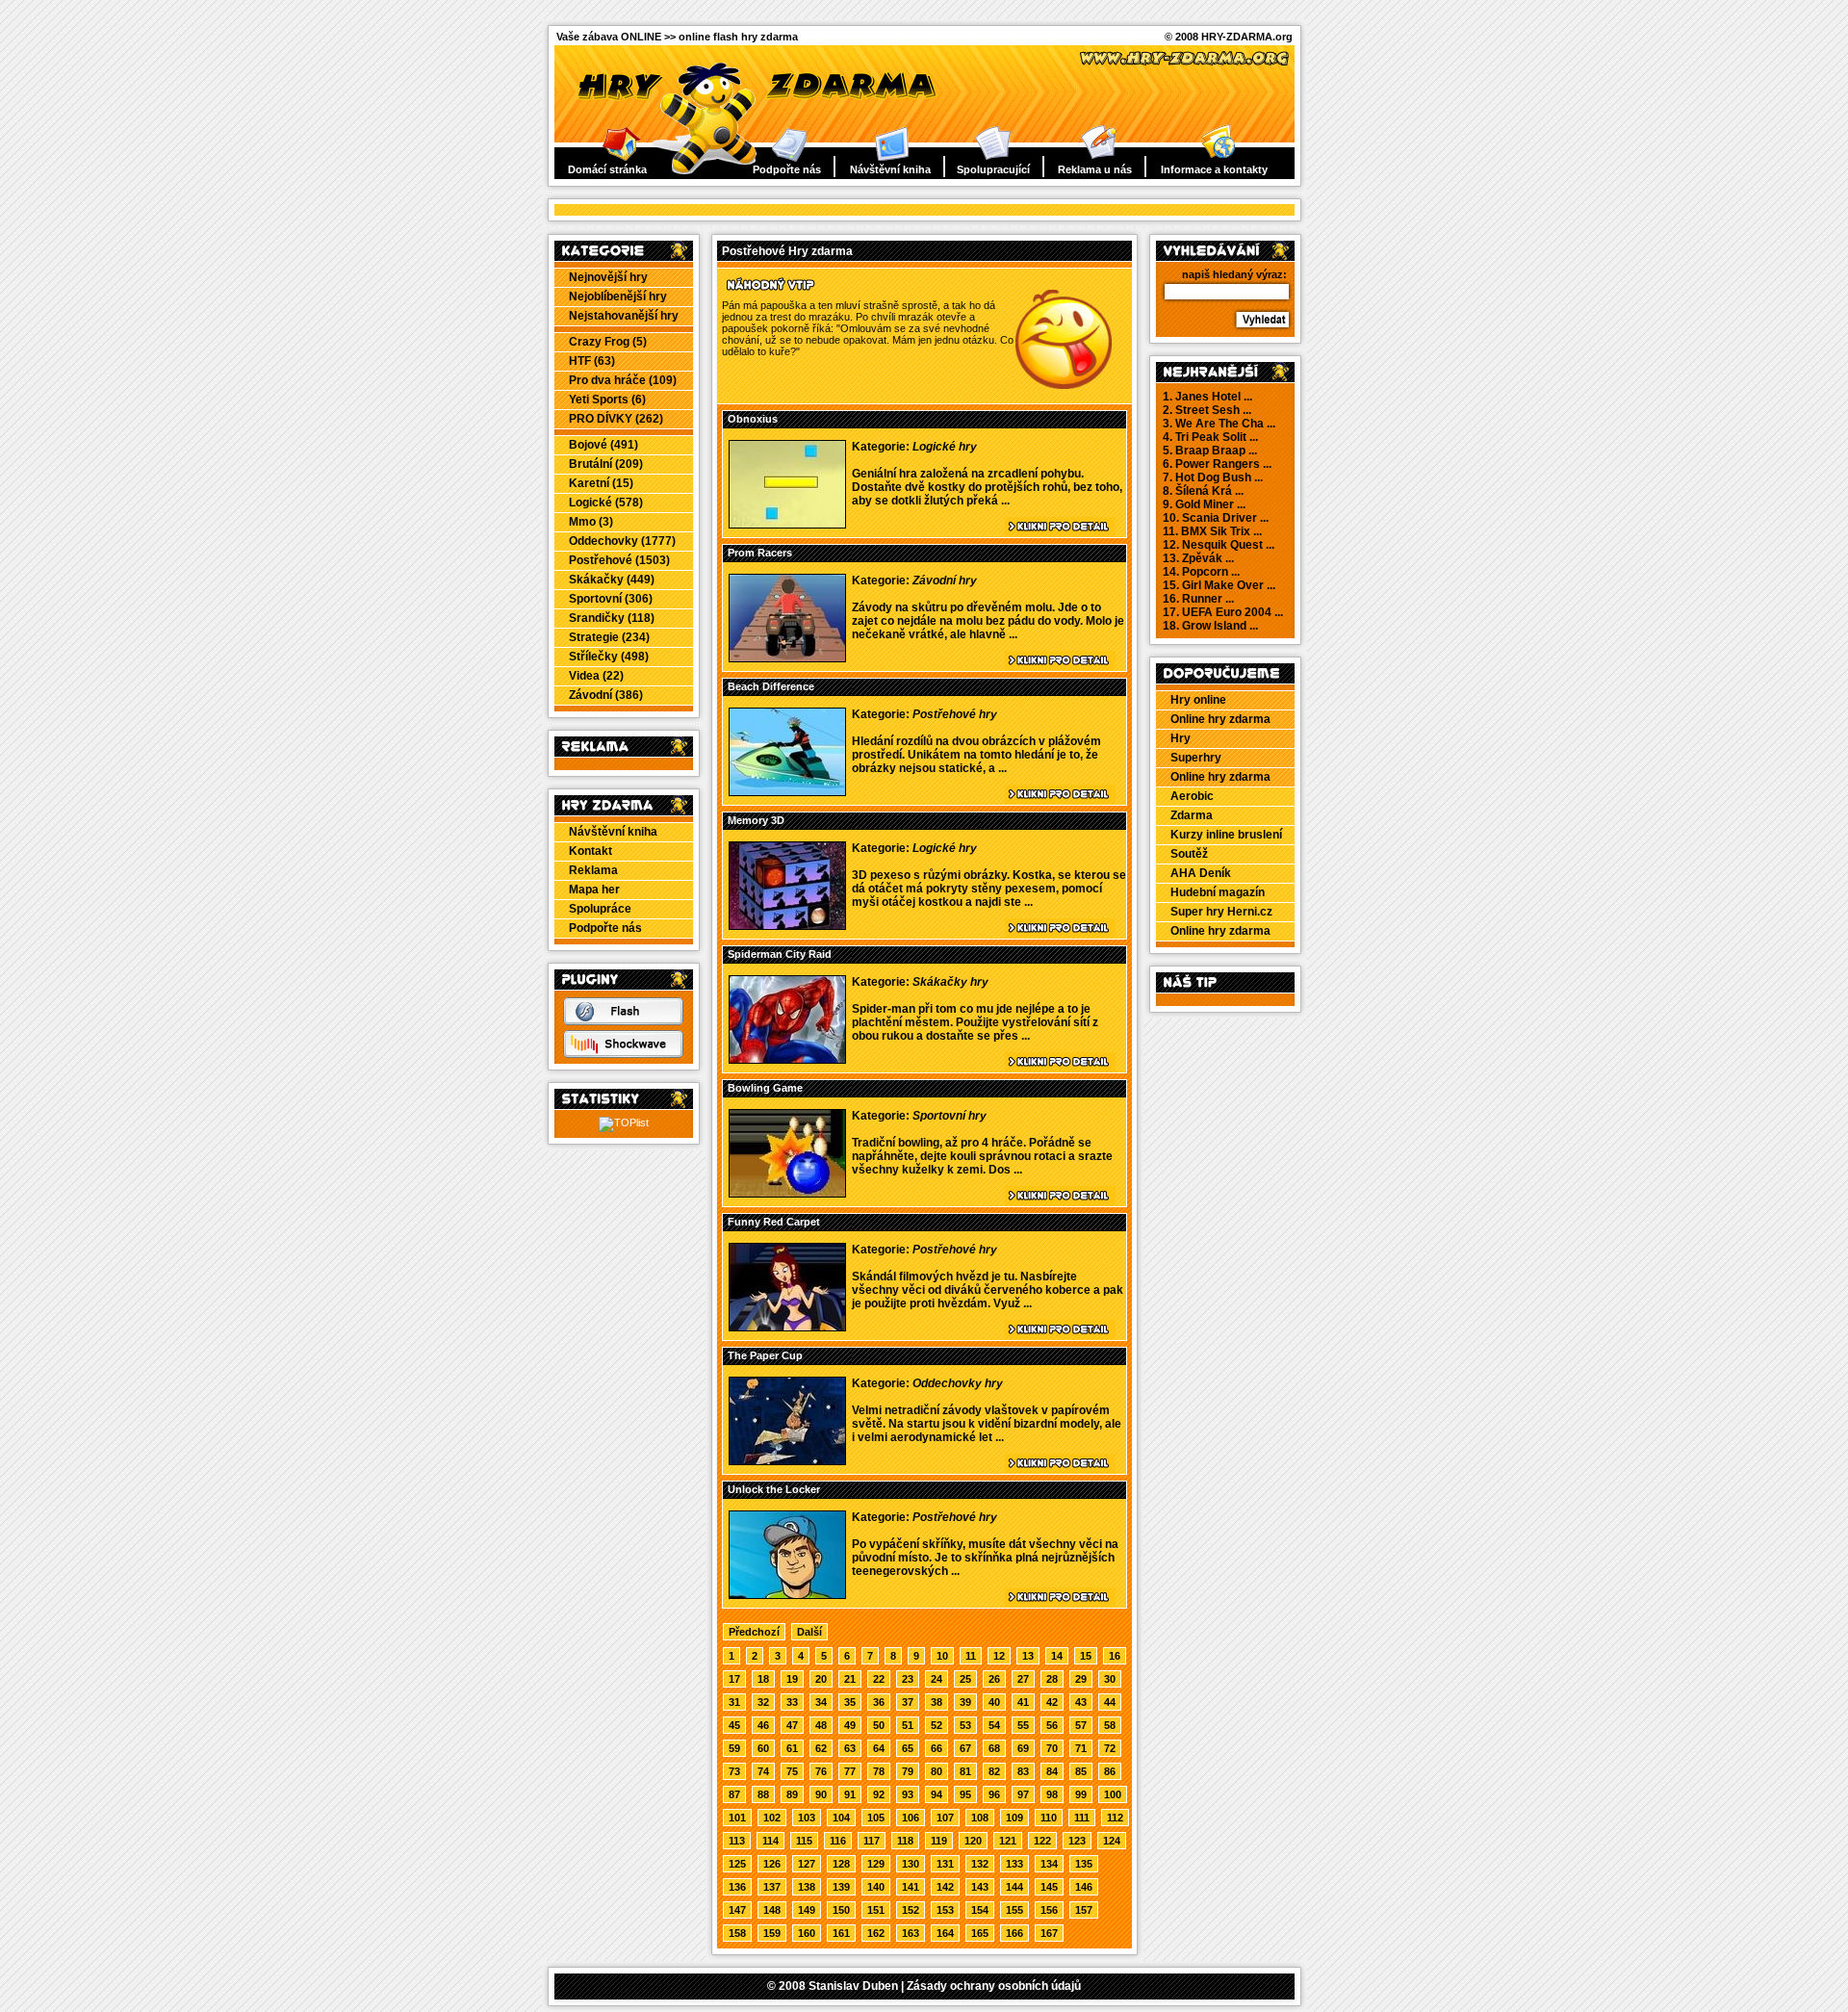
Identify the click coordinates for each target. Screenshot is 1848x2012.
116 (838, 1841)
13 (1028, 1656)
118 (905, 1841)
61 (792, 1748)
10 (942, 1656)
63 (850, 1748)
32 (763, 1702)
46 (763, 1725)
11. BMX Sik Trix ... (1212, 531)
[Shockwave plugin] (623, 1054)
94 (937, 1794)
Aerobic (1192, 796)
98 (1052, 1794)
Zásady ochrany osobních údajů (994, 1986)
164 (945, 1933)
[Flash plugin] (623, 1021)
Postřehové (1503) (619, 560)
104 (841, 1818)
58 (1110, 1725)
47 (792, 1725)
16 (1115, 1656)
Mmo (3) (591, 522)
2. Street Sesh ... (1207, 410)
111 (1082, 1818)
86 (1110, 1771)
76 (821, 1771)
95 (965, 1794)
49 (850, 1725)
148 (772, 1910)
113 (737, 1841)
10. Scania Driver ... (1216, 518)
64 (879, 1748)
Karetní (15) (601, 483)
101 (737, 1818)
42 (1052, 1702)
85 (1081, 1771)
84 (1052, 1771)
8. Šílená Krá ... (1203, 491)
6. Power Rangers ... (1217, 464)
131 (945, 1864)
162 (876, 1933)
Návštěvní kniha (890, 169)
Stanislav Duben (853, 1986)
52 (937, 1725)
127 (807, 1864)
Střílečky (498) (609, 657)
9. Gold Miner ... (1204, 504)
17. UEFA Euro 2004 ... (1223, 612)
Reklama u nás (1095, 169)
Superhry (1196, 758)
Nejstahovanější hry (624, 316)
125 (737, 1864)
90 (821, 1794)
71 (1081, 1748)
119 (939, 1841)
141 (911, 1887)
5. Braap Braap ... (1210, 451)
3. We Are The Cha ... (1219, 424)
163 (911, 1933)
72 (1110, 1748)
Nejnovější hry (608, 277)
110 (1049, 1818)
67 (965, 1748)
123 (1077, 1841)
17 (734, 1679)
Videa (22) (596, 676)
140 (876, 1887)
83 (1023, 1771)
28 (1052, 1679)
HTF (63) (592, 361)
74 (763, 1771)
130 (911, 1864)
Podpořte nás (787, 169)
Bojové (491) (603, 445)
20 (821, 1679)
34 (821, 1702)
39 (965, 1702)
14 (1057, 1656)
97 (1023, 1794)
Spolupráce (600, 909)
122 (1042, 1841)
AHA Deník (1201, 873)
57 (1081, 1725)
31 (734, 1702)
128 (841, 1864)
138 (807, 1887)
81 (965, 1771)
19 (792, 1679)
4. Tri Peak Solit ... (1210, 437)
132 (980, 1864)
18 (763, 1679)
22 (879, 1679)
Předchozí (754, 1632)
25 (965, 1679)
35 (850, 1702)
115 (804, 1841)
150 (841, 1910)
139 (841, 1887)
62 (821, 1748)
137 (772, 1887)
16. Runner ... (1198, 599)
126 (772, 1864)
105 (876, 1818)
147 (737, 1910)
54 (994, 1725)
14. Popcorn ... (1201, 572)
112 (1115, 1818)
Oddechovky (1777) (622, 541)
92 (879, 1794)
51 (908, 1725)
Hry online (1198, 700)
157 (1084, 1910)
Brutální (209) (606, 464)
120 (973, 1841)
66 (937, 1748)
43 (1081, 1702)
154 (980, 1910)
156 (1049, 1910)
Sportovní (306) (611, 599)
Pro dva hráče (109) (623, 380)
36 (879, 1702)
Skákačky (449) (612, 580)
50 (879, 1725)
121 (1008, 1841)
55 (1023, 1725)
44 (1110, 1702)
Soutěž (1189, 854)
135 (1084, 1864)
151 (876, 1910)
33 (792, 1702)
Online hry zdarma (1220, 719)
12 (999, 1656)
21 (850, 1679)
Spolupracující (993, 169)
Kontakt (590, 851)
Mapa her (594, 890)
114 (770, 1841)
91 (850, 1794)
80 (937, 1771)
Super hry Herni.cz (1221, 912)
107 (945, 1818)
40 (994, 1702)
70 (1052, 1748)
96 (994, 1794)
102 (772, 1818)
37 (908, 1702)
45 (734, 1725)
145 (1049, 1887)
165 (980, 1933)
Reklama (593, 870)
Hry (1181, 738)
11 (971, 1656)
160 (807, 1933)
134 (1049, 1864)
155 (1014, 1910)
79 (908, 1771)
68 (994, 1748)
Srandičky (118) (612, 618)
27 (1023, 1679)
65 (908, 1748)
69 (1023, 1748)
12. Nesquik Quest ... (1219, 545)
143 (980, 1887)
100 (1113, 1794)
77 (850, 1771)
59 (734, 1748)
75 (792, 1771)
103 (807, 1818)
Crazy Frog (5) (608, 342)
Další (809, 1632)
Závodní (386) (606, 695)
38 (937, 1702)
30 (1110, 1679)
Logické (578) (606, 503)
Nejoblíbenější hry (618, 297)
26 (994, 1679)
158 (737, 1933)
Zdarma (1192, 815)
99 (1081, 1794)
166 (1014, 1933)
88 (763, 1794)
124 (1112, 1841)
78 (879, 1771)
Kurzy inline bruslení (1226, 835)
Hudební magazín (1218, 892)
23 (908, 1679)
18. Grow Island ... (1210, 626)
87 (734, 1794)
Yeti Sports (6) (607, 400)
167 (1049, 1933)
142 (945, 1887)
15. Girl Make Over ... (1219, 585)
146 (1084, 1887)
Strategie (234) (609, 637)
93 (908, 1794)
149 (807, 1910)
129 (876, 1864)
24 (937, 1679)
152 (911, 1910)
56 (1052, 1725)
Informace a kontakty (1214, 169)
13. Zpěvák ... (1198, 558)
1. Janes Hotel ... (1207, 397)
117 (872, 1841)
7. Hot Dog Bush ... (1213, 477)
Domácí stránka (607, 169)
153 (945, 1910)
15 (1086, 1656)
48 (821, 1725)
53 (965, 1725)
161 (841, 1933)
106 (911, 1818)
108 (980, 1818)
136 (737, 1887)
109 (1014, 1818)
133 (1014, 1864)
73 (734, 1771)
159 (772, 1933)
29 (1081, 1679)
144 (1014, 1887)
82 (994, 1771)
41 (1023, 1702)
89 (792, 1794)
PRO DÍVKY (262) (616, 419)
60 (763, 1748)
